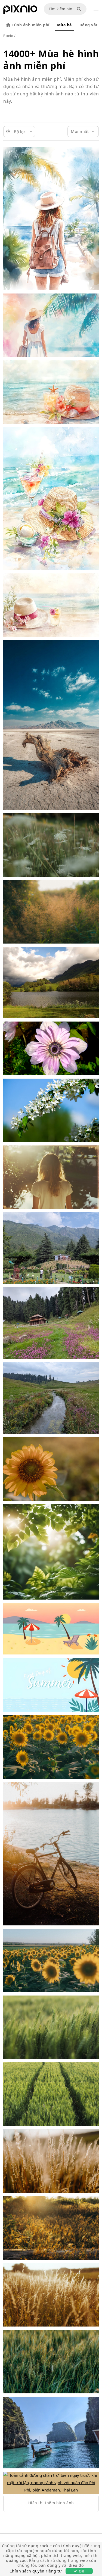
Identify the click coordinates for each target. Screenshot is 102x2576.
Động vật (89, 25)
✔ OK (79, 2571)
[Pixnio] (20, 11)
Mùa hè (64, 25)
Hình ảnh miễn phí (31, 25)
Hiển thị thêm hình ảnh (51, 2503)
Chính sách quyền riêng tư (36, 2571)
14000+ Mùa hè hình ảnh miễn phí (51, 60)
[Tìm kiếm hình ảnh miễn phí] (80, 9)
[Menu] (96, 9)
